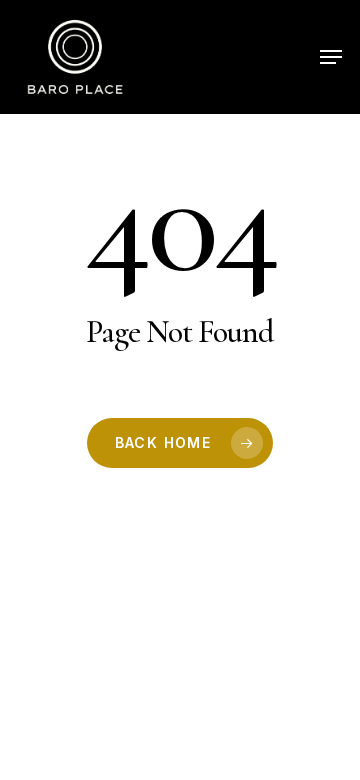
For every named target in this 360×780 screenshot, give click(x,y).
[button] (331, 57)
